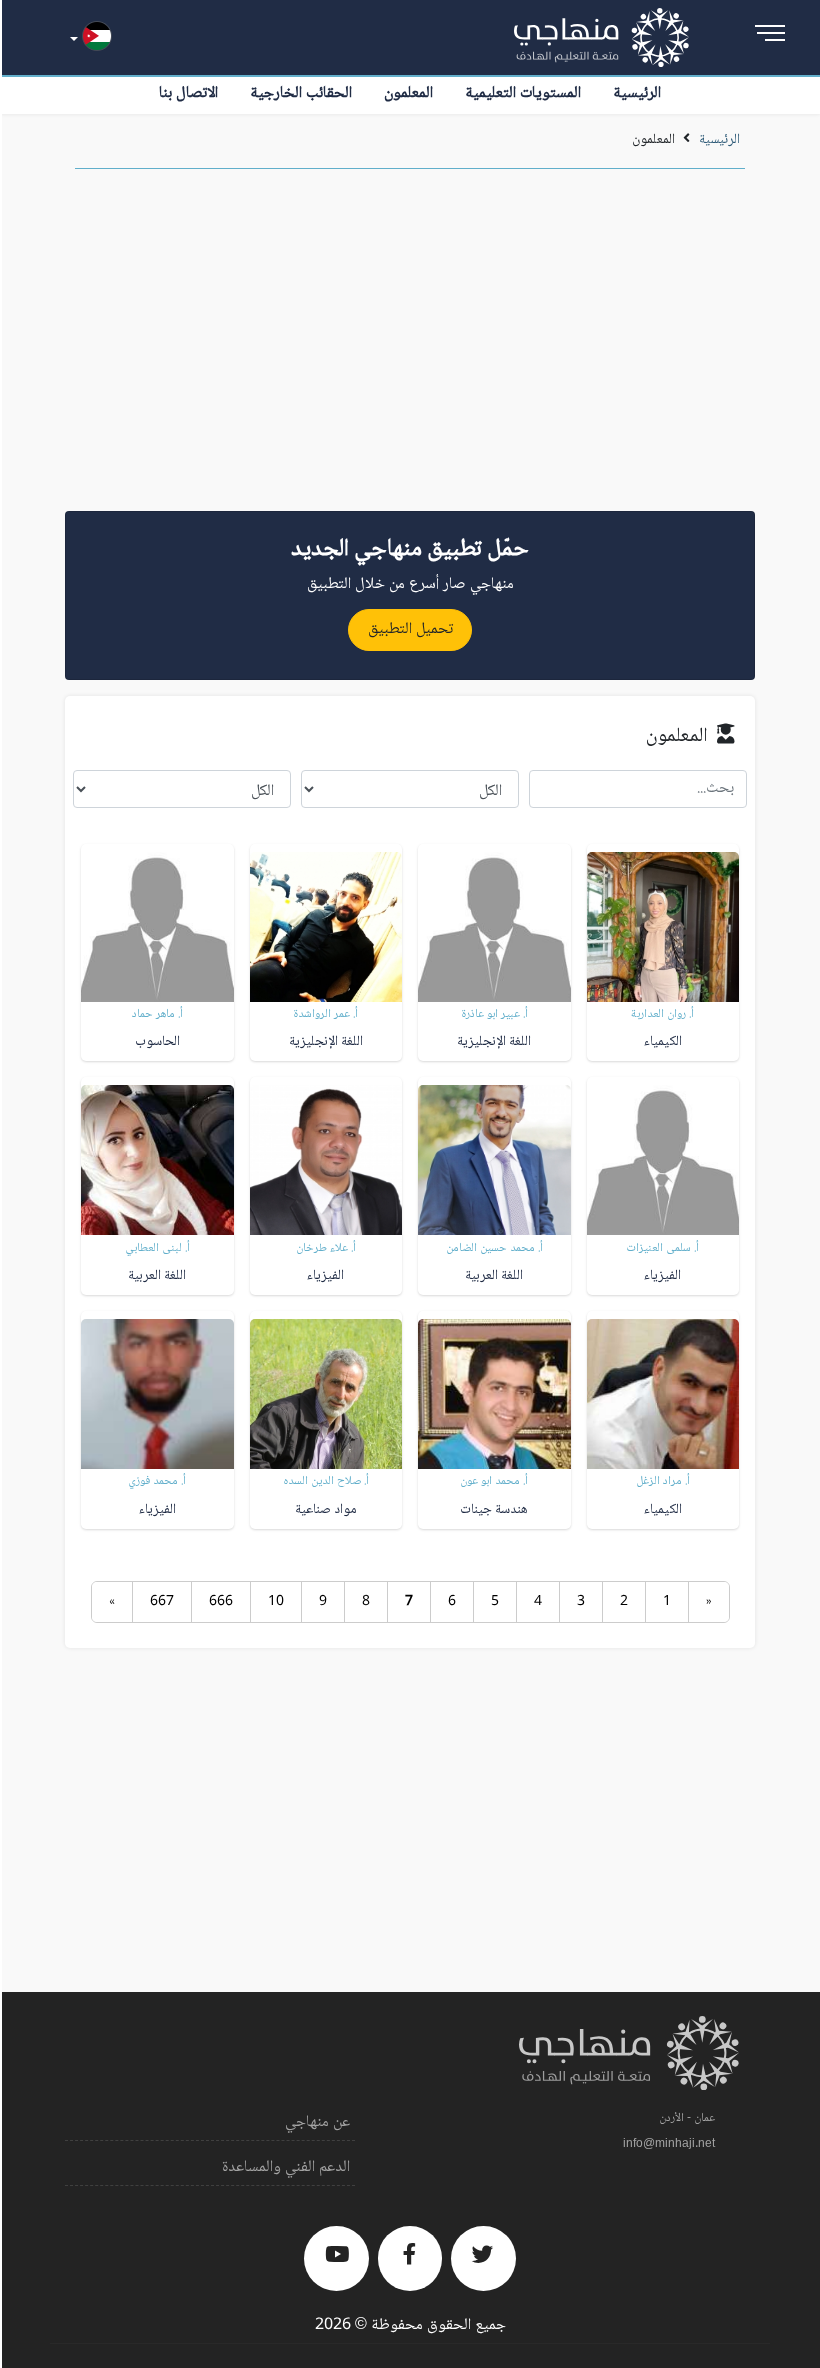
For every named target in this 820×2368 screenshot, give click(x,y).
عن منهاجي (317, 2122)
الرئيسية (637, 93)
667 (162, 1602)
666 (221, 1602)
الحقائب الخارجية (301, 93)
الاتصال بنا (188, 93)
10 (276, 1602)
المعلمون (408, 93)
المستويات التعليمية (523, 93)
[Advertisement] (410, 347)
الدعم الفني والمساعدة (286, 2167)
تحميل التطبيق (410, 629)
